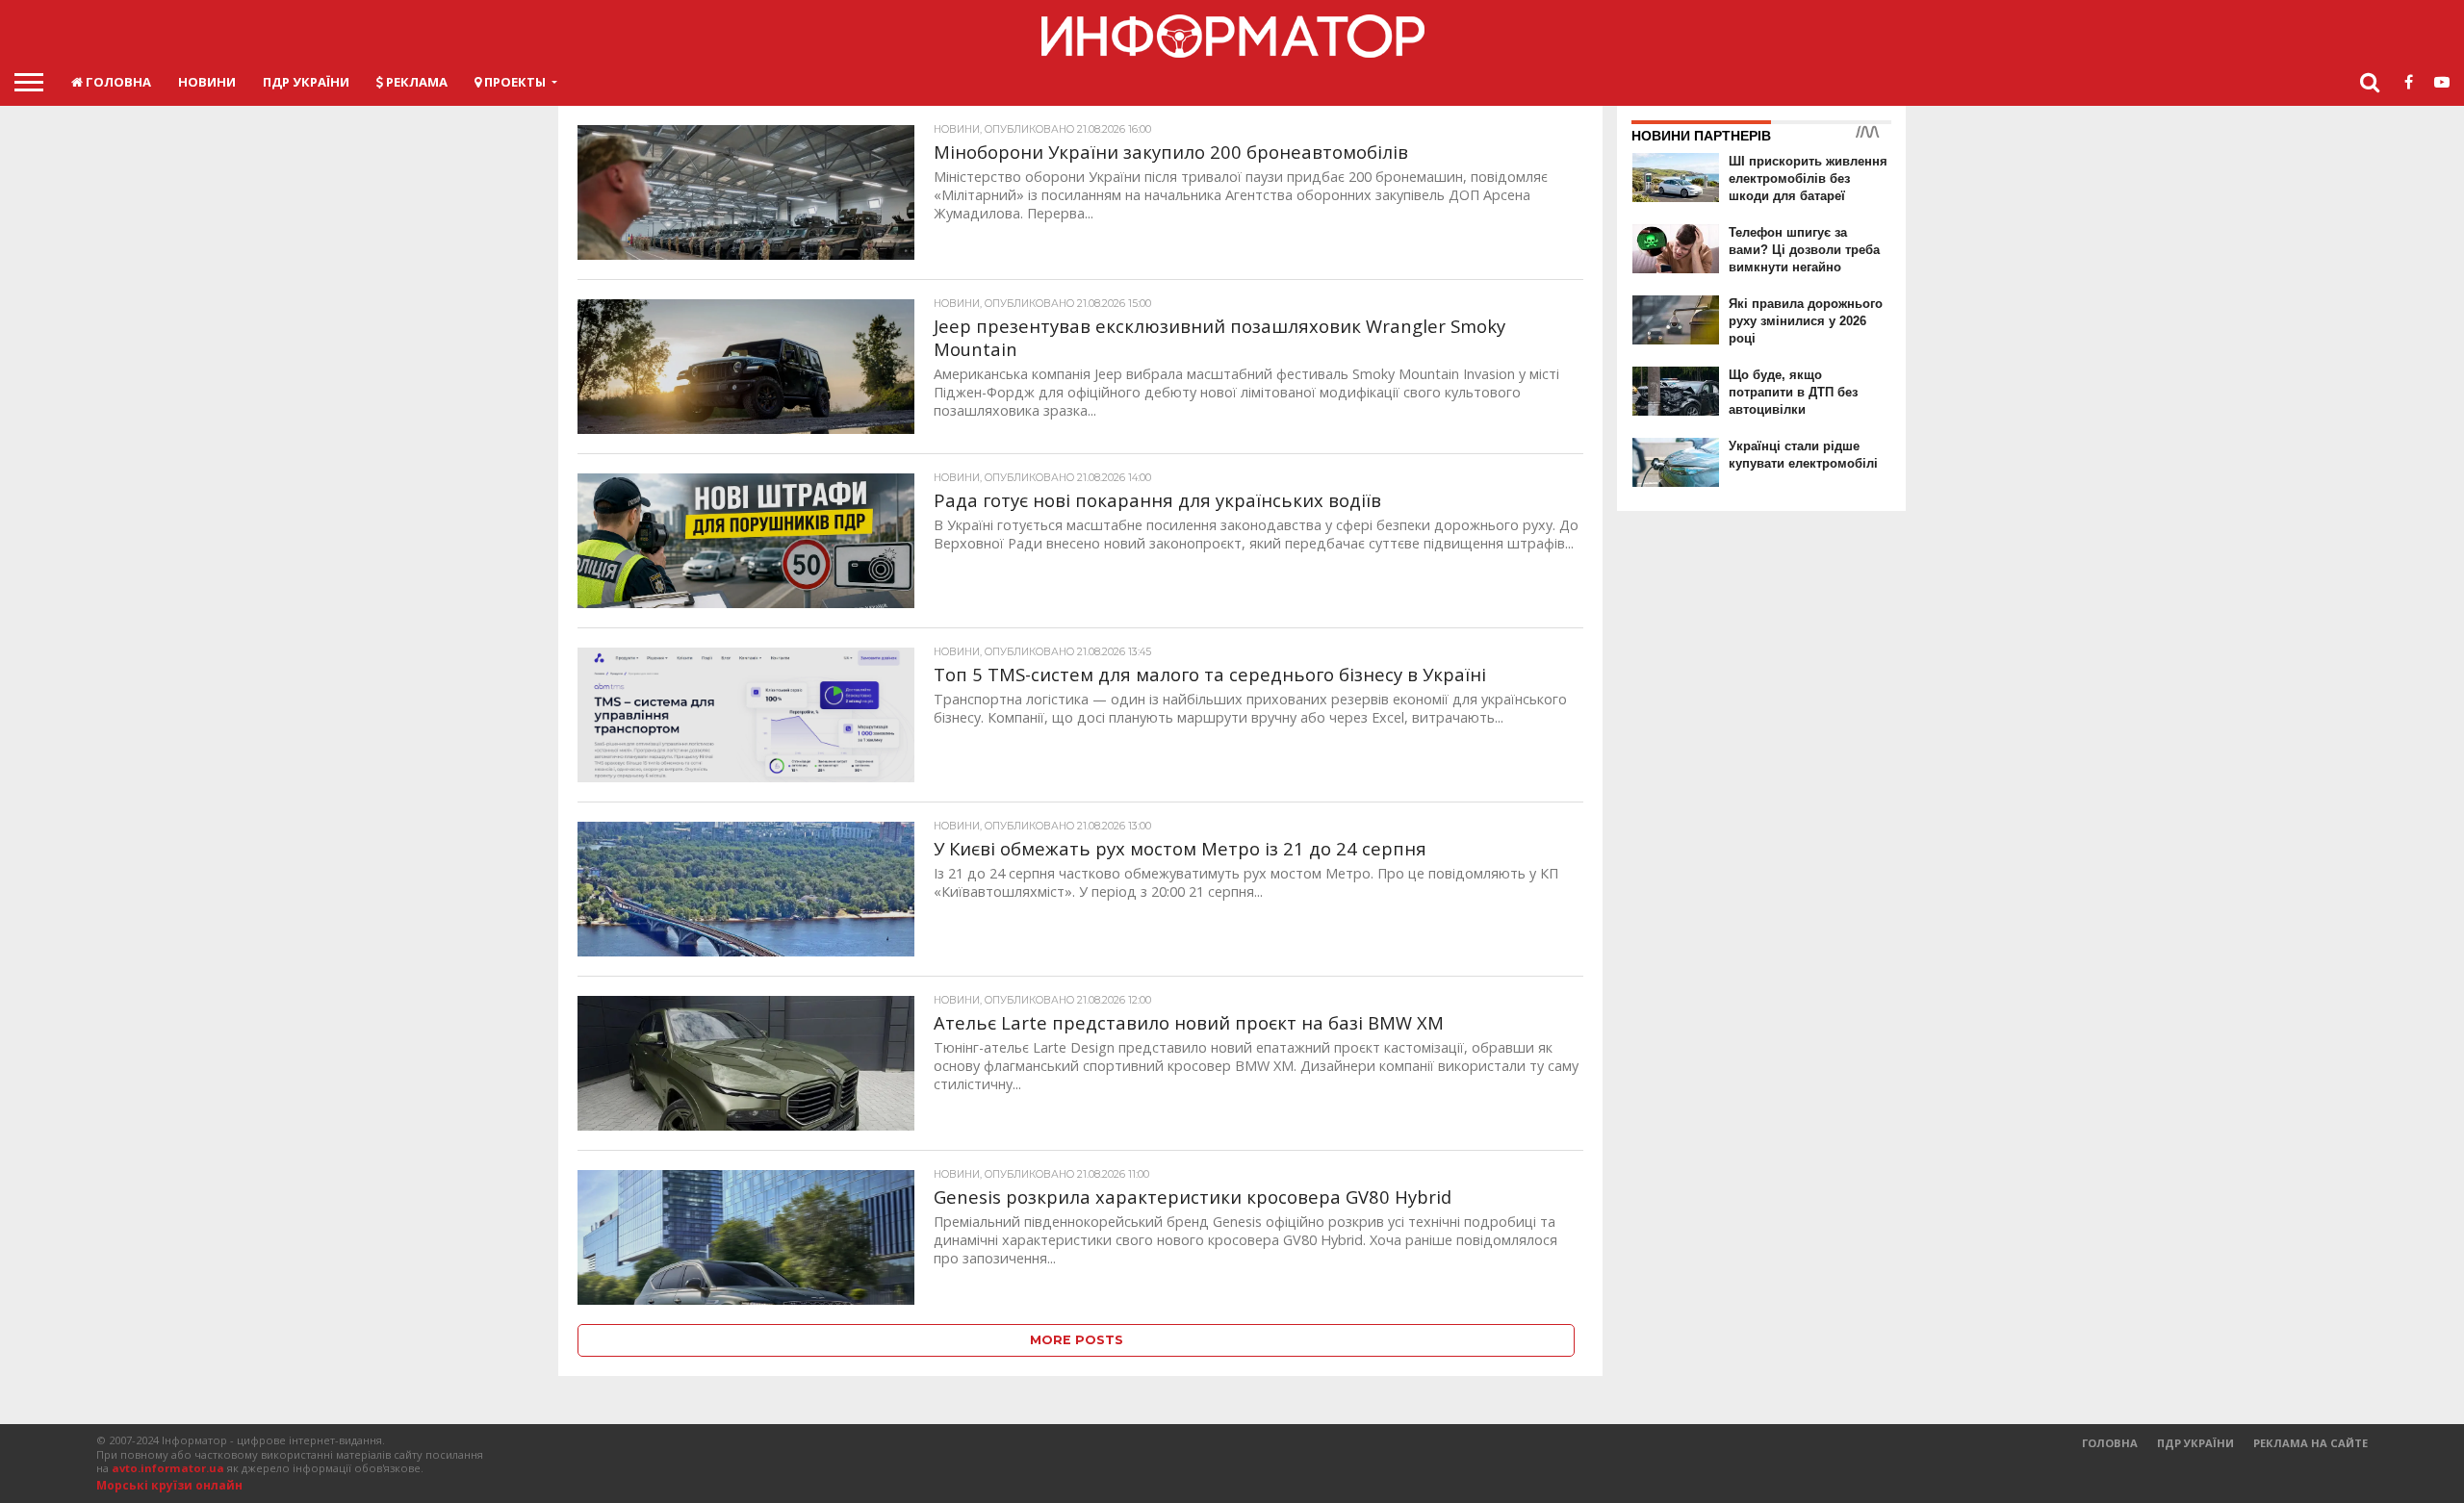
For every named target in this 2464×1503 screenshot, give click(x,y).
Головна (117, 82)
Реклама (415, 82)
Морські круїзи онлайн (169, 1485)
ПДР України (306, 82)
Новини (207, 82)
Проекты (513, 82)
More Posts (1077, 1340)
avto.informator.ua (168, 1468)
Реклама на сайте (2310, 1443)
